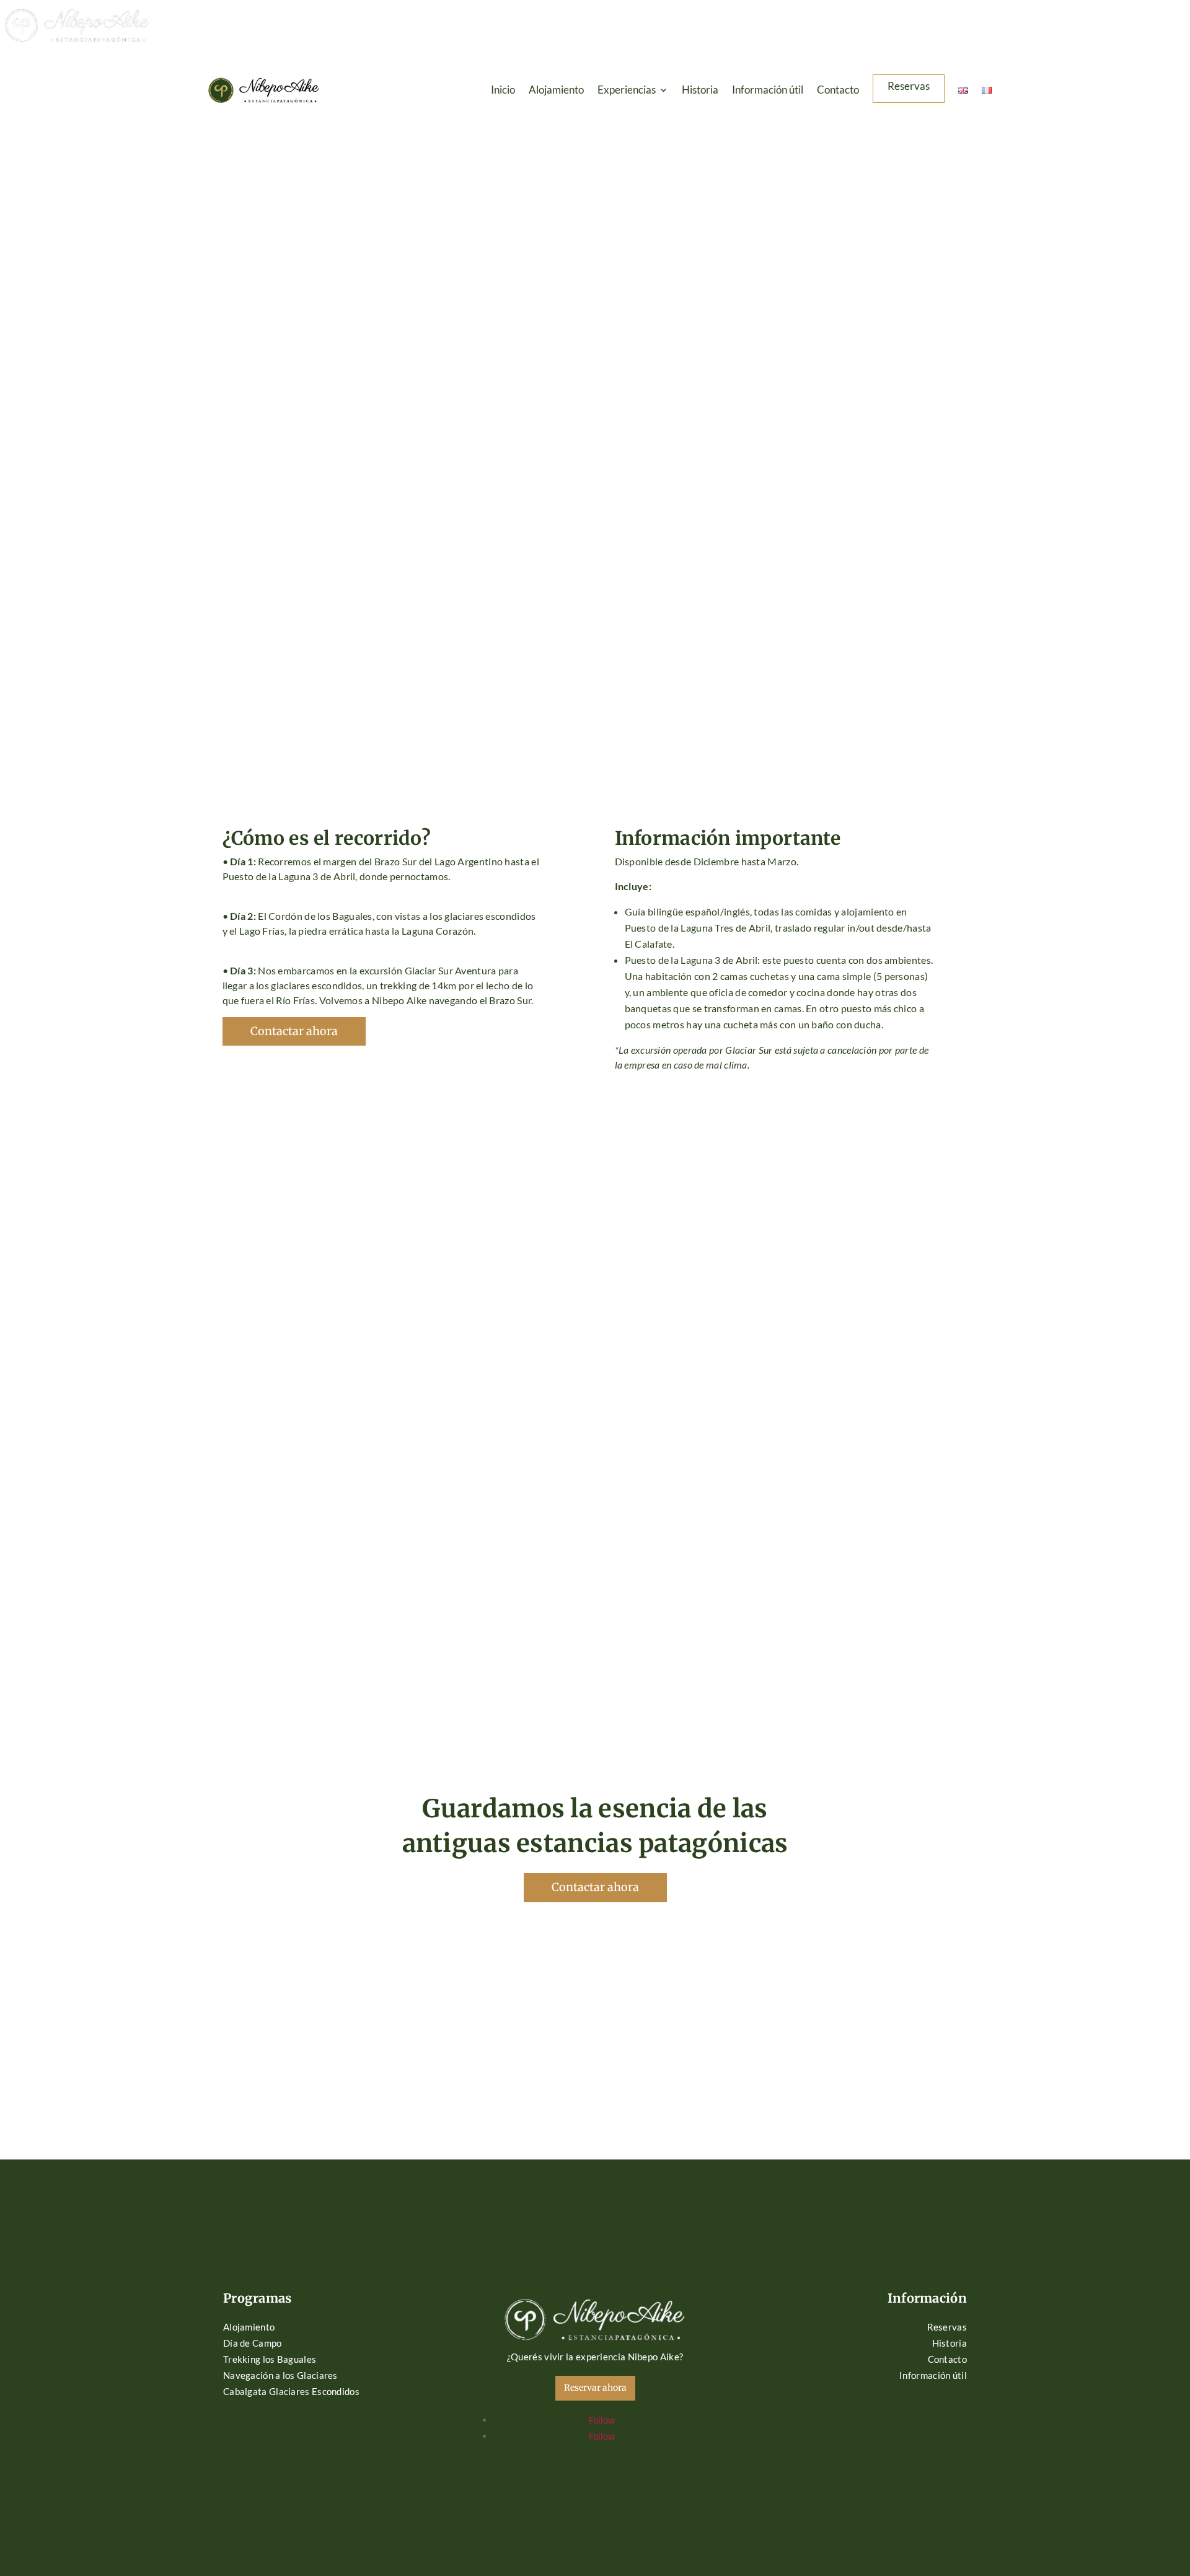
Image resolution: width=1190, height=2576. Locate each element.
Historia (700, 91)
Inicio (503, 91)
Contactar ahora (294, 1031)
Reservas (909, 87)
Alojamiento (556, 91)
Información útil (768, 91)
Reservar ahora (595, 2388)
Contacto (838, 91)
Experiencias (627, 91)
